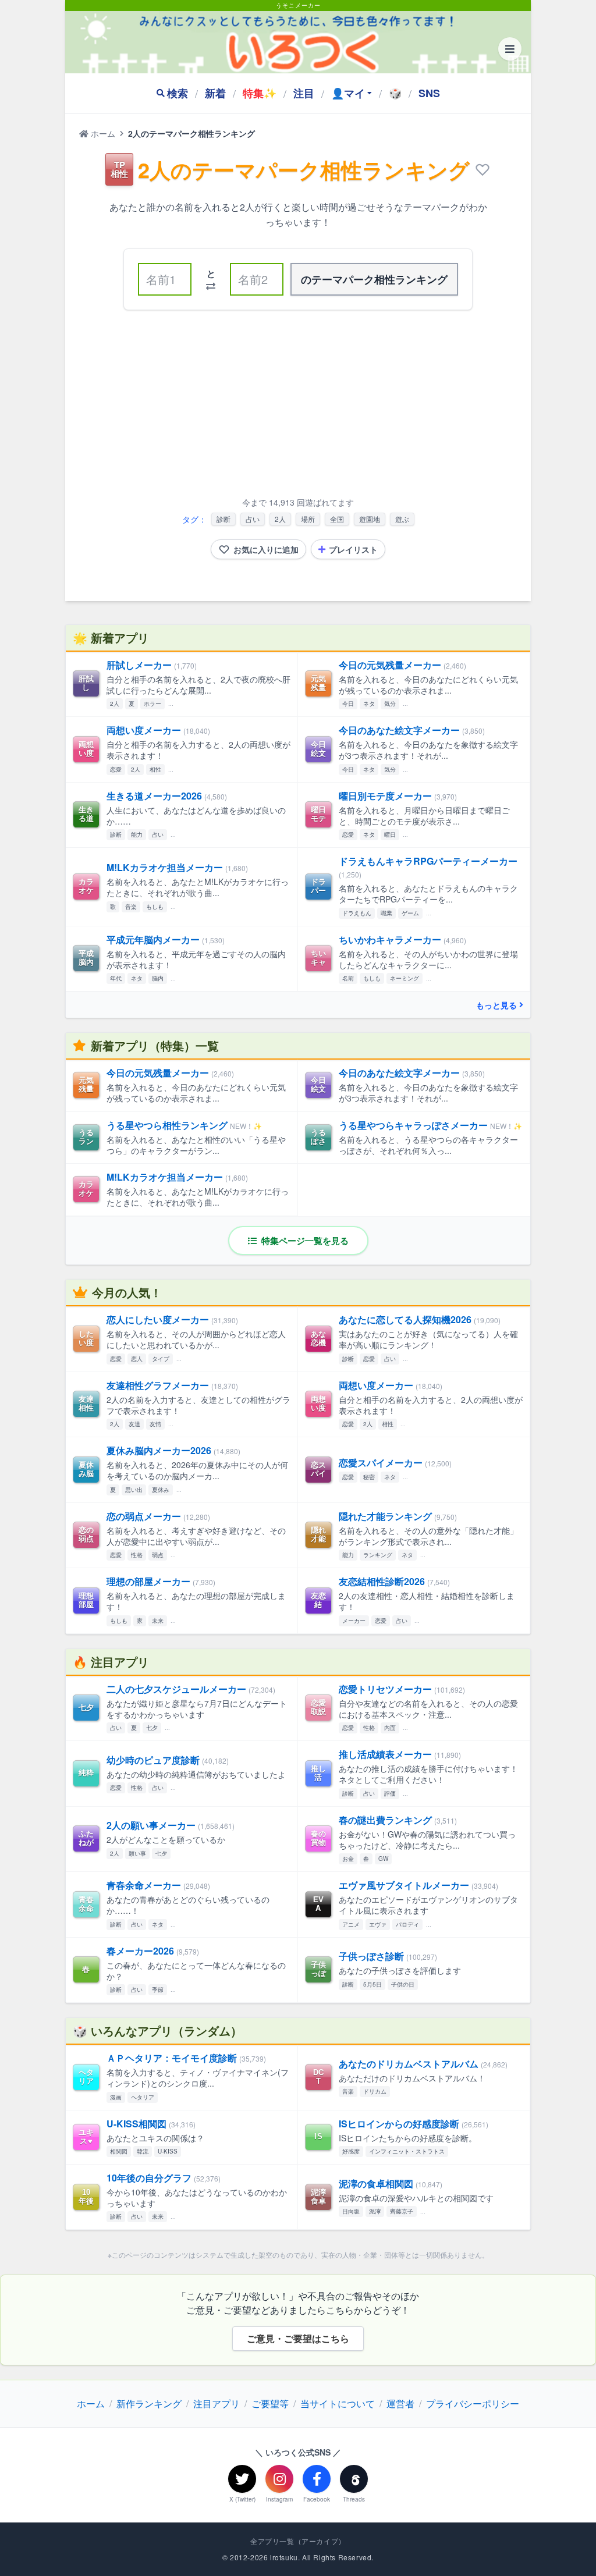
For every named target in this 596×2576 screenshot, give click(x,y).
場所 (308, 519)
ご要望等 (270, 2403)
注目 (304, 93)
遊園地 (370, 519)
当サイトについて (338, 2403)
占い (253, 519)
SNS (429, 93)
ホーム (102, 133)
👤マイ (348, 93)
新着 (215, 93)
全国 (337, 519)
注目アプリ (217, 2403)
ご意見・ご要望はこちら (298, 2338)
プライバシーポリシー (473, 2403)
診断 (223, 519)
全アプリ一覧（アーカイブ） (298, 2541)
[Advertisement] (298, 406)
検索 (178, 93)
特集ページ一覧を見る (304, 1241)
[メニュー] (510, 49)
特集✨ (260, 93)
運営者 (400, 2403)
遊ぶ (402, 519)
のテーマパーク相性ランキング (374, 279)
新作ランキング (149, 2403)
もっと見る (496, 1005)
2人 (280, 519)
